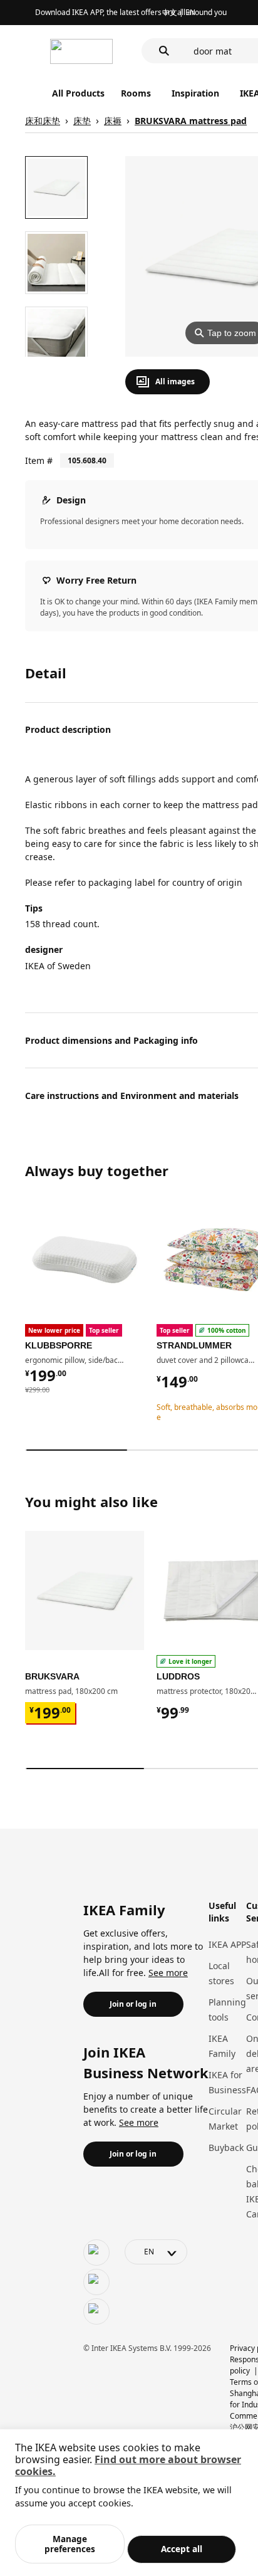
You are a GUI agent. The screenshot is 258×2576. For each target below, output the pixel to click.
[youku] (96, 2311)
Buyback (226, 2148)
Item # (39, 460)
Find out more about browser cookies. (128, 2465)
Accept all (182, 2549)
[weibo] (96, 2282)
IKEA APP (227, 1944)
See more (168, 1973)
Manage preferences (70, 2544)
